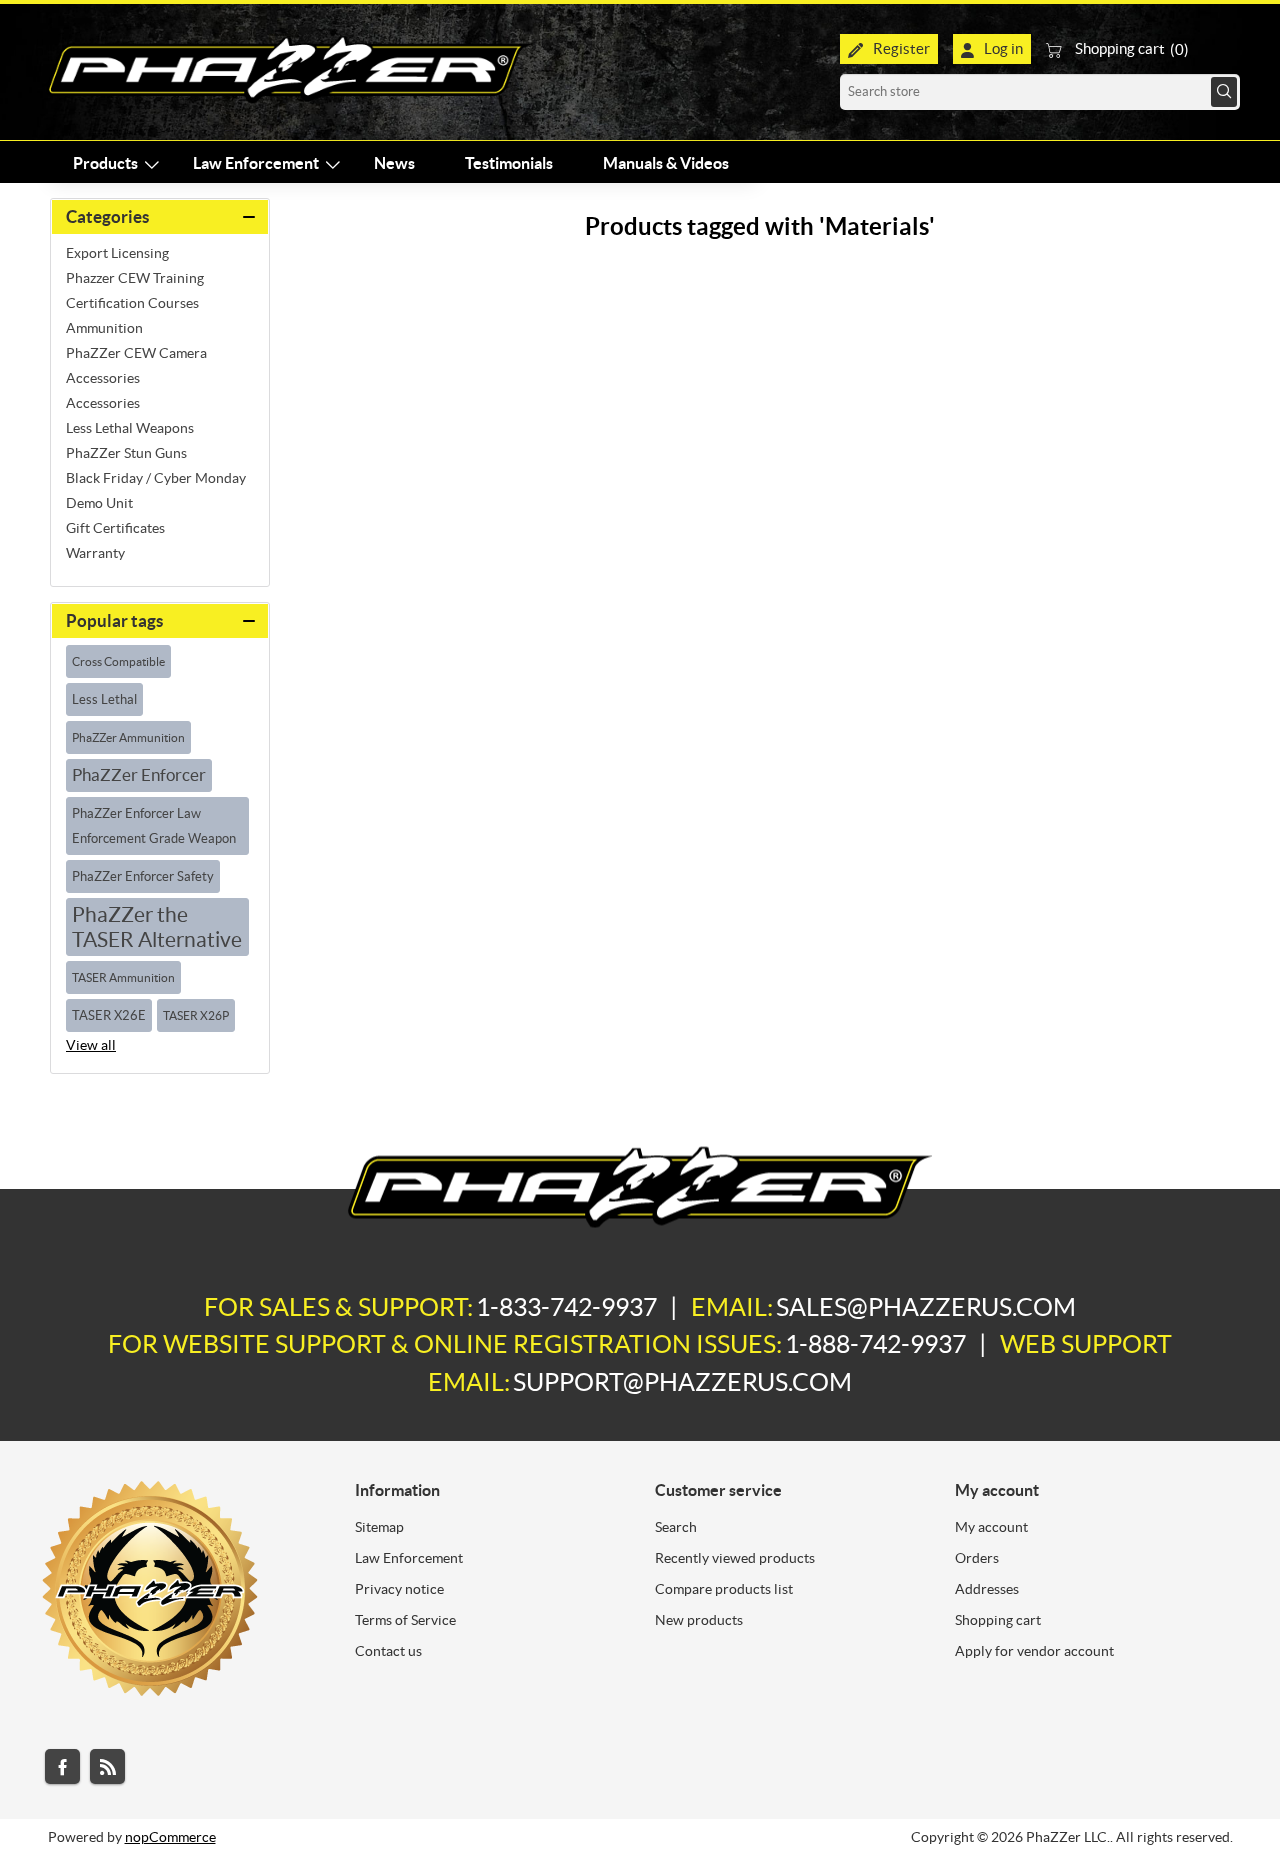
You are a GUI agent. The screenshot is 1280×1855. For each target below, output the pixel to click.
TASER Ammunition (123, 977)
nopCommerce (170, 1837)
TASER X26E (109, 1015)
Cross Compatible (118, 661)
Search (1224, 92)
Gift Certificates (115, 528)
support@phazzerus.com (682, 1382)
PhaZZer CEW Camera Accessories (136, 365)
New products (699, 1620)
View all (91, 1045)
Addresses (987, 1589)
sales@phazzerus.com (926, 1307)
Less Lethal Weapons (130, 428)
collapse (160, 217)
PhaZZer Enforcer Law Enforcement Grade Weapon (154, 826)
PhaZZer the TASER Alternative (157, 927)
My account (991, 1527)
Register (901, 48)
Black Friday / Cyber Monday (156, 478)
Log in (1003, 48)
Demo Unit (99, 503)
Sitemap (379, 1527)
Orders (977, 1558)
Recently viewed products (735, 1558)
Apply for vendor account (1034, 1651)
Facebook (62, 1766)
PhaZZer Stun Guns (126, 453)
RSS (107, 1766)
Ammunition (104, 328)
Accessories (103, 403)
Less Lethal (104, 699)
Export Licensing (117, 253)
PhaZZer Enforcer (139, 775)
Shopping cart (998, 1620)
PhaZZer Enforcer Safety (143, 876)
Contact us (388, 1651)
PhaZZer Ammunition (128, 737)
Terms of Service (405, 1620)
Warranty (95, 553)
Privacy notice (399, 1589)
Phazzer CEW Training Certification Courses (135, 290)
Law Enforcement (409, 1558)
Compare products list (724, 1589)
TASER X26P (196, 1015)
